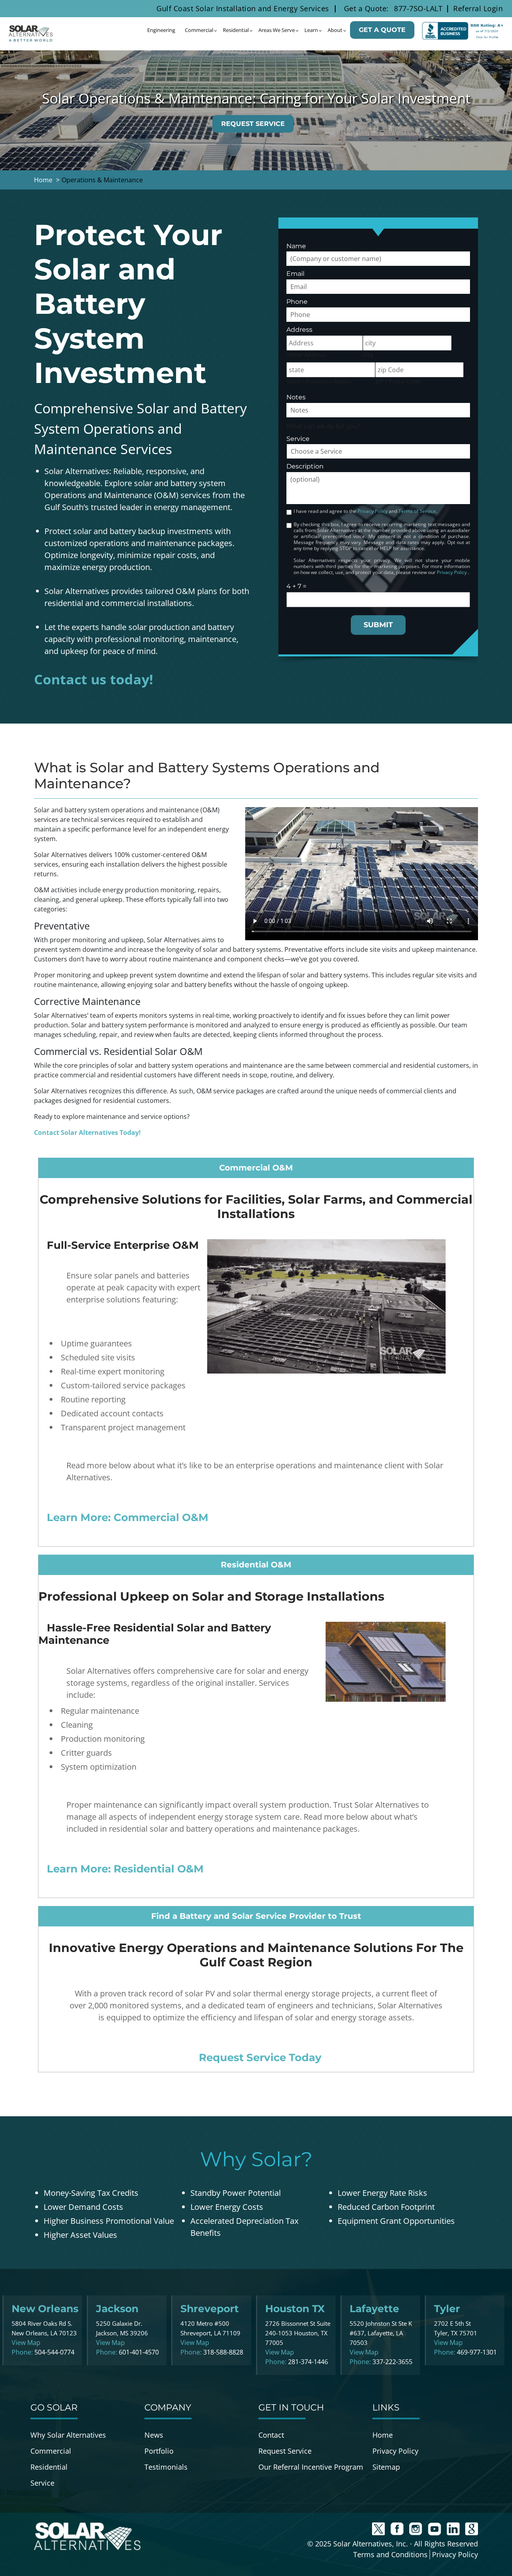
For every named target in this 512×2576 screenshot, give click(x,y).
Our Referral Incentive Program (311, 2467)
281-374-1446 (308, 2362)
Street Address (306, 355)
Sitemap (386, 2467)
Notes (296, 397)
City (368, 355)
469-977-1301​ (477, 2352)
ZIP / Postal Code (398, 381)
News (154, 2435)
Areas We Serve (277, 30)
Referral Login (478, 8)
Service (298, 439)
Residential (236, 30)
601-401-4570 (139, 2352)
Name (296, 246)
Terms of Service (417, 511)
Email (295, 274)
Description (305, 466)
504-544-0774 (54, 2352)
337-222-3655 (392, 2362)
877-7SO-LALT (418, 8)
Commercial (199, 30)
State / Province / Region (319, 381)
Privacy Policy (373, 511)
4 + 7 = (296, 586)
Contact (271, 2435)
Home (383, 2435)
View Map (26, 2343)
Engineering (161, 30)
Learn (311, 30)
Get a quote (382, 30)
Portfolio (159, 2451)
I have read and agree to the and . (365, 511)
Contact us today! (94, 679)
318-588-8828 (223, 2352)
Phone (297, 302)
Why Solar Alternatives (68, 2435)
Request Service (253, 124)
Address (299, 330)
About (335, 30)
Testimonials (166, 2467)
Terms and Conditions (390, 2554)
